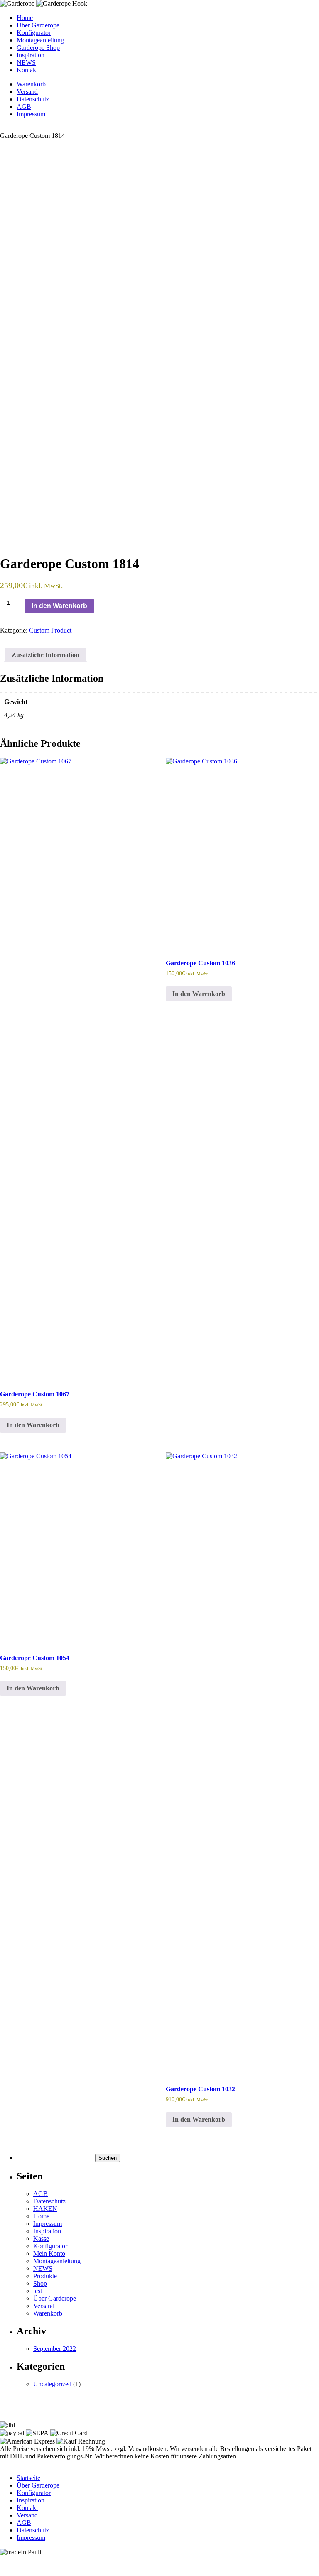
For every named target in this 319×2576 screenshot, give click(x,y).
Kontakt (27, 70)
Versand (27, 92)
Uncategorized (52, 2384)
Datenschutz (33, 99)
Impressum (31, 114)
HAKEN (45, 2209)
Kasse (41, 2239)
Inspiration (31, 55)
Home (25, 18)
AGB (24, 107)
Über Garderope (38, 25)
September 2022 (55, 2349)
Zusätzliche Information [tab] (45, 655)
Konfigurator (34, 33)
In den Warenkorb (59, 606)
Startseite (28, 2478)
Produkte (45, 2276)
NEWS (26, 63)
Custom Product (50, 630)
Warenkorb (31, 84)
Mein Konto (49, 2253)
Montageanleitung (40, 40)
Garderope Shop (38, 48)
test (38, 2291)
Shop (40, 2283)
